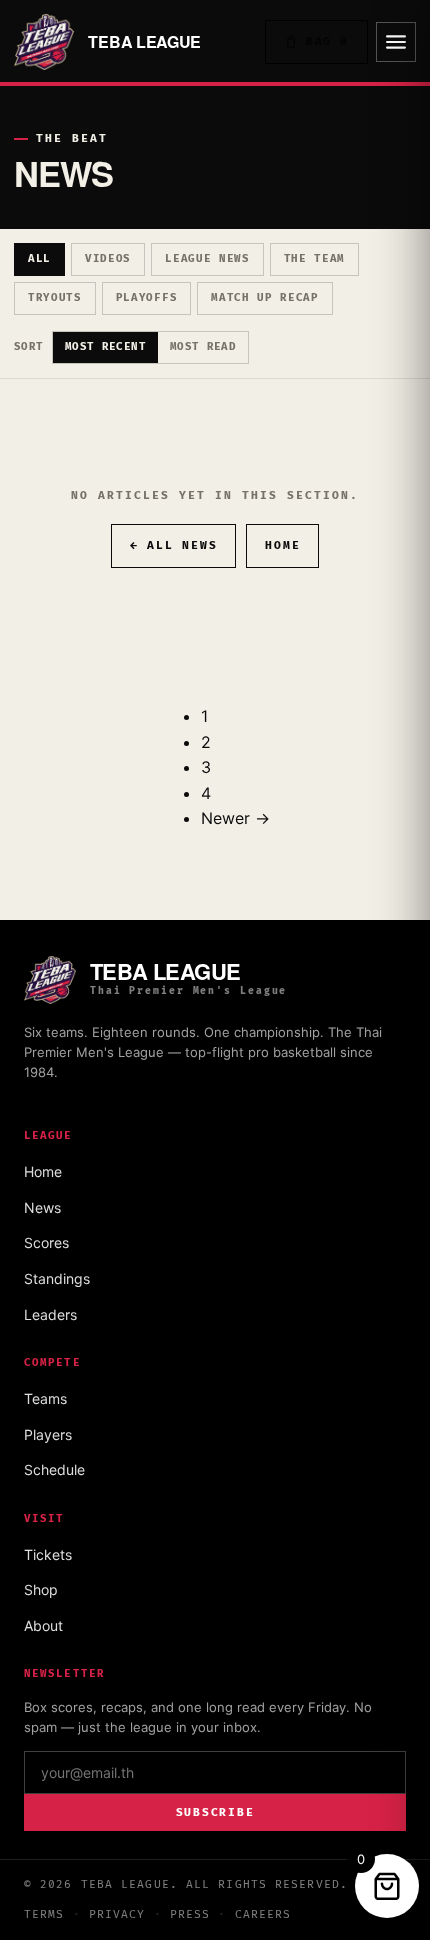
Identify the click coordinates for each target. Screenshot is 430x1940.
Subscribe (215, 1812)
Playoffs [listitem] (146, 297)
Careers (263, 1914)
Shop (41, 1589)
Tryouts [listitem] (55, 297)
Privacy (117, 1914)
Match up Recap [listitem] (265, 297)
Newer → (235, 818)
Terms (44, 1914)
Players (48, 1434)
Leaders (50, 1314)
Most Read (203, 346)
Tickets (48, 1554)
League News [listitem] (207, 258)
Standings (57, 1278)
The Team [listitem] (314, 258)
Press (190, 1914)
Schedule (54, 1469)
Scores (46, 1242)
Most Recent (105, 346)
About (43, 1625)
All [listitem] (39, 258)
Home (282, 545)
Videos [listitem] (108, 258)
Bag (327, 41)
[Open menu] (396, 42)
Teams (45, 1398)
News (42, 1207)
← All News (174, 545)
